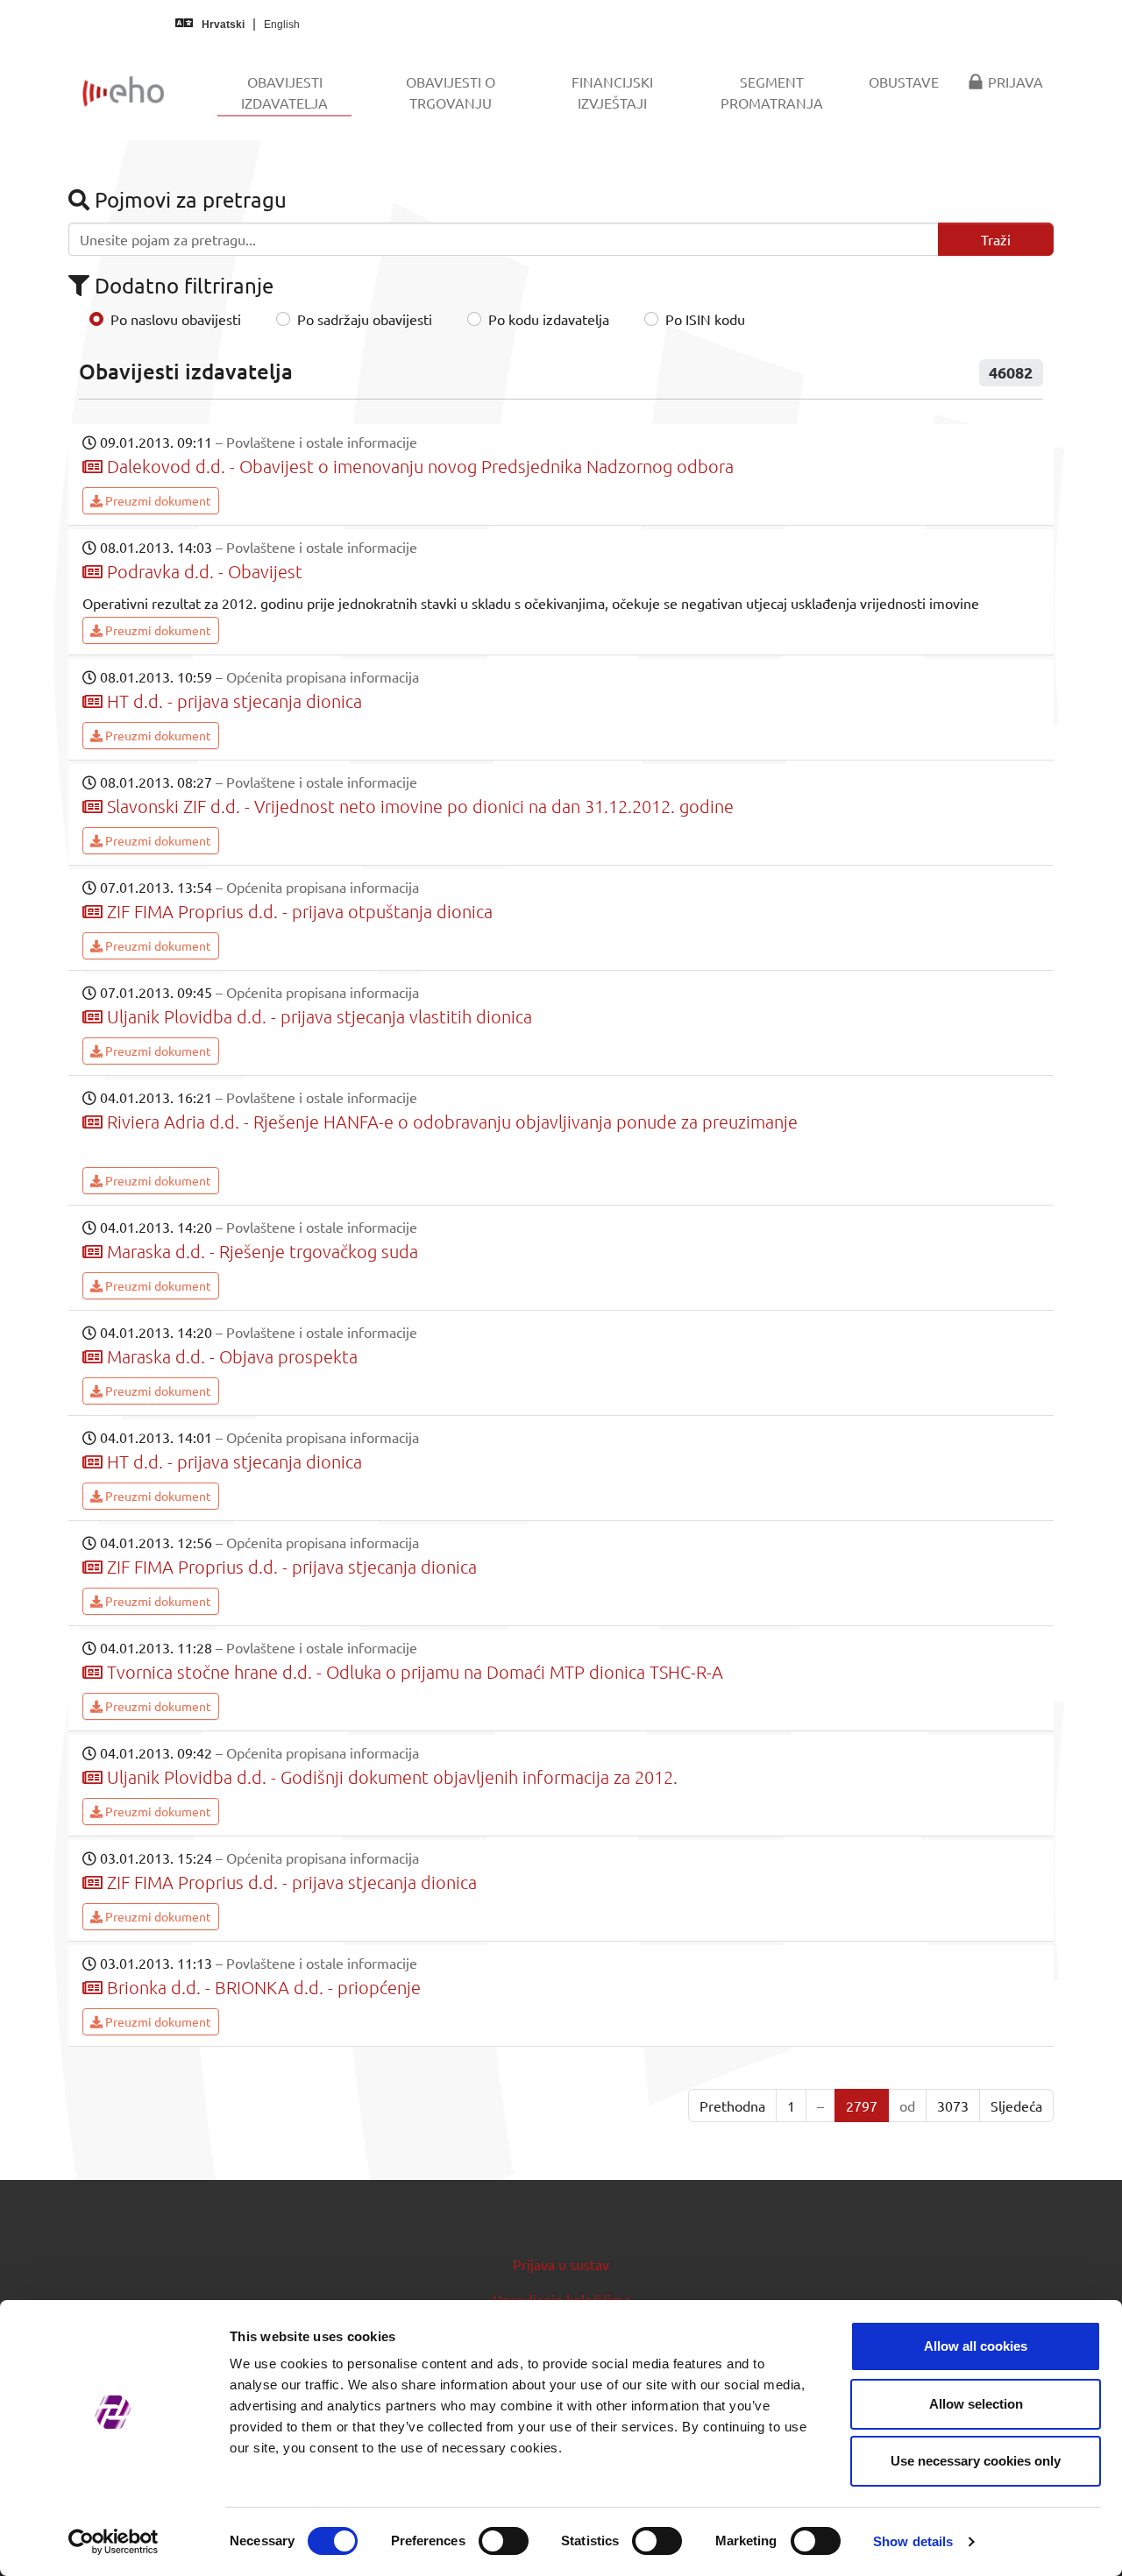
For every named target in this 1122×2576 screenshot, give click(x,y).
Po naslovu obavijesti (176, 319)
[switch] (504, 2541)
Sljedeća (1016, 2105)
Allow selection (976, 2404)
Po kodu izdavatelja (549, 319)
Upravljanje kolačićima (561, 2299)
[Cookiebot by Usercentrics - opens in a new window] (114, 2542)
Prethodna (732, 2105)
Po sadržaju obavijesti (365, 319)
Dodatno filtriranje (181, 285)
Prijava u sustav (561, 2264)
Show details (913, 2541)
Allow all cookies (976, 2346)
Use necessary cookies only (976, 2461)
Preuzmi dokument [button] (157, 500)
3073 (953, 2105)
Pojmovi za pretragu (188, 199)
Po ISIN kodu (705, 319)
